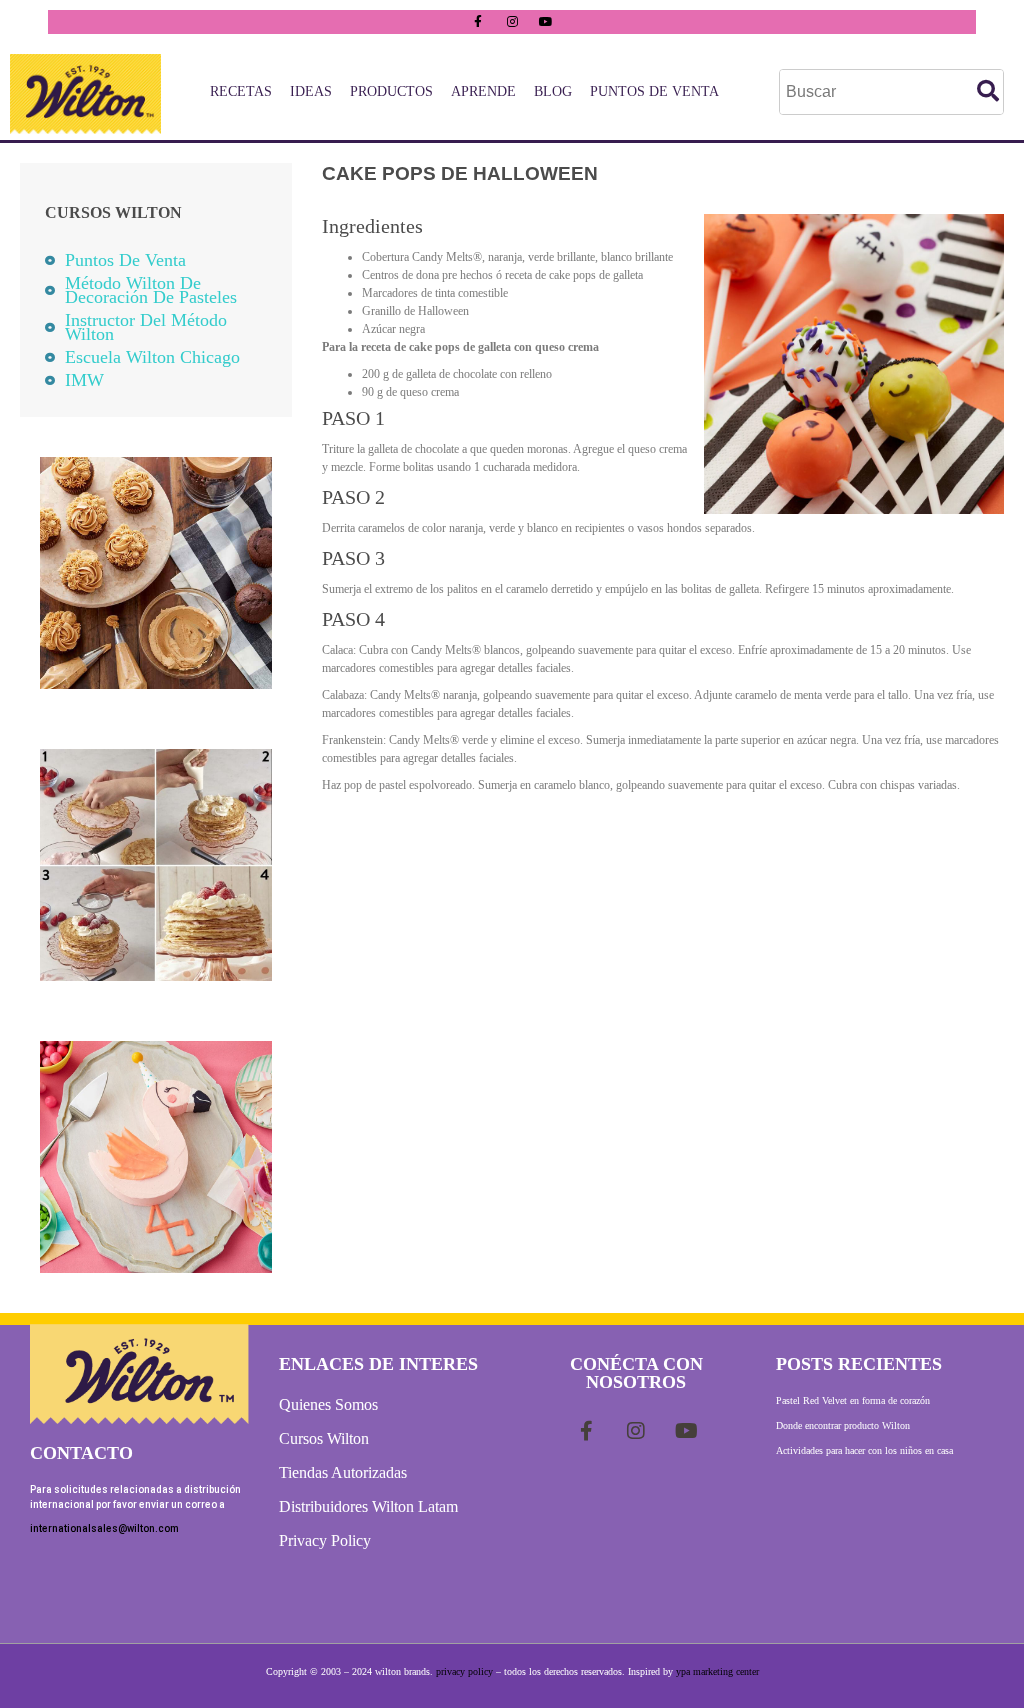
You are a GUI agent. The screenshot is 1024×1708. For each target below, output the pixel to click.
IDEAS (311, 91)
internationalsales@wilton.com (104, 1528)
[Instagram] (512, 22)
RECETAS (241, 91)
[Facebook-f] (478, 22)
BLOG (553, 91)
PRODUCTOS (391, 91)
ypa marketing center (717, 1671)
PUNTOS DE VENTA (654, 91)
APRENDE (483, 91)
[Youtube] (546, 22)
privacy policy (464, 1671)
